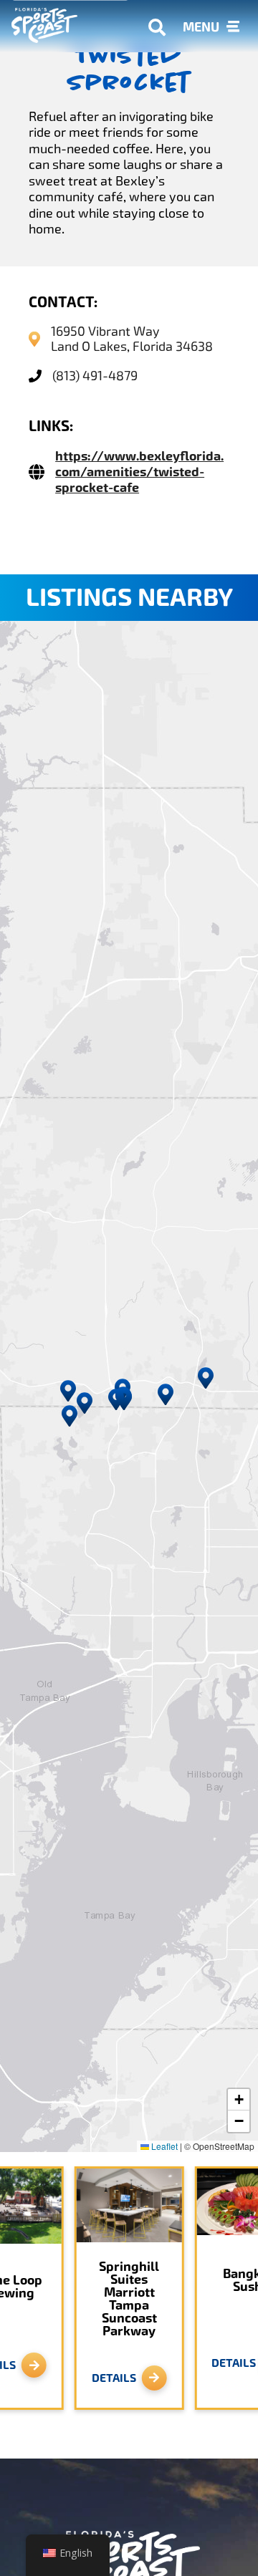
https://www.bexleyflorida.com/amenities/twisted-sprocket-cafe (139, 472)
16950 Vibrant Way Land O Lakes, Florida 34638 (132, 339)
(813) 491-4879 (95, 376)
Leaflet (163, 2146)
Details (114, 2378)
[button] (116, 1399)
